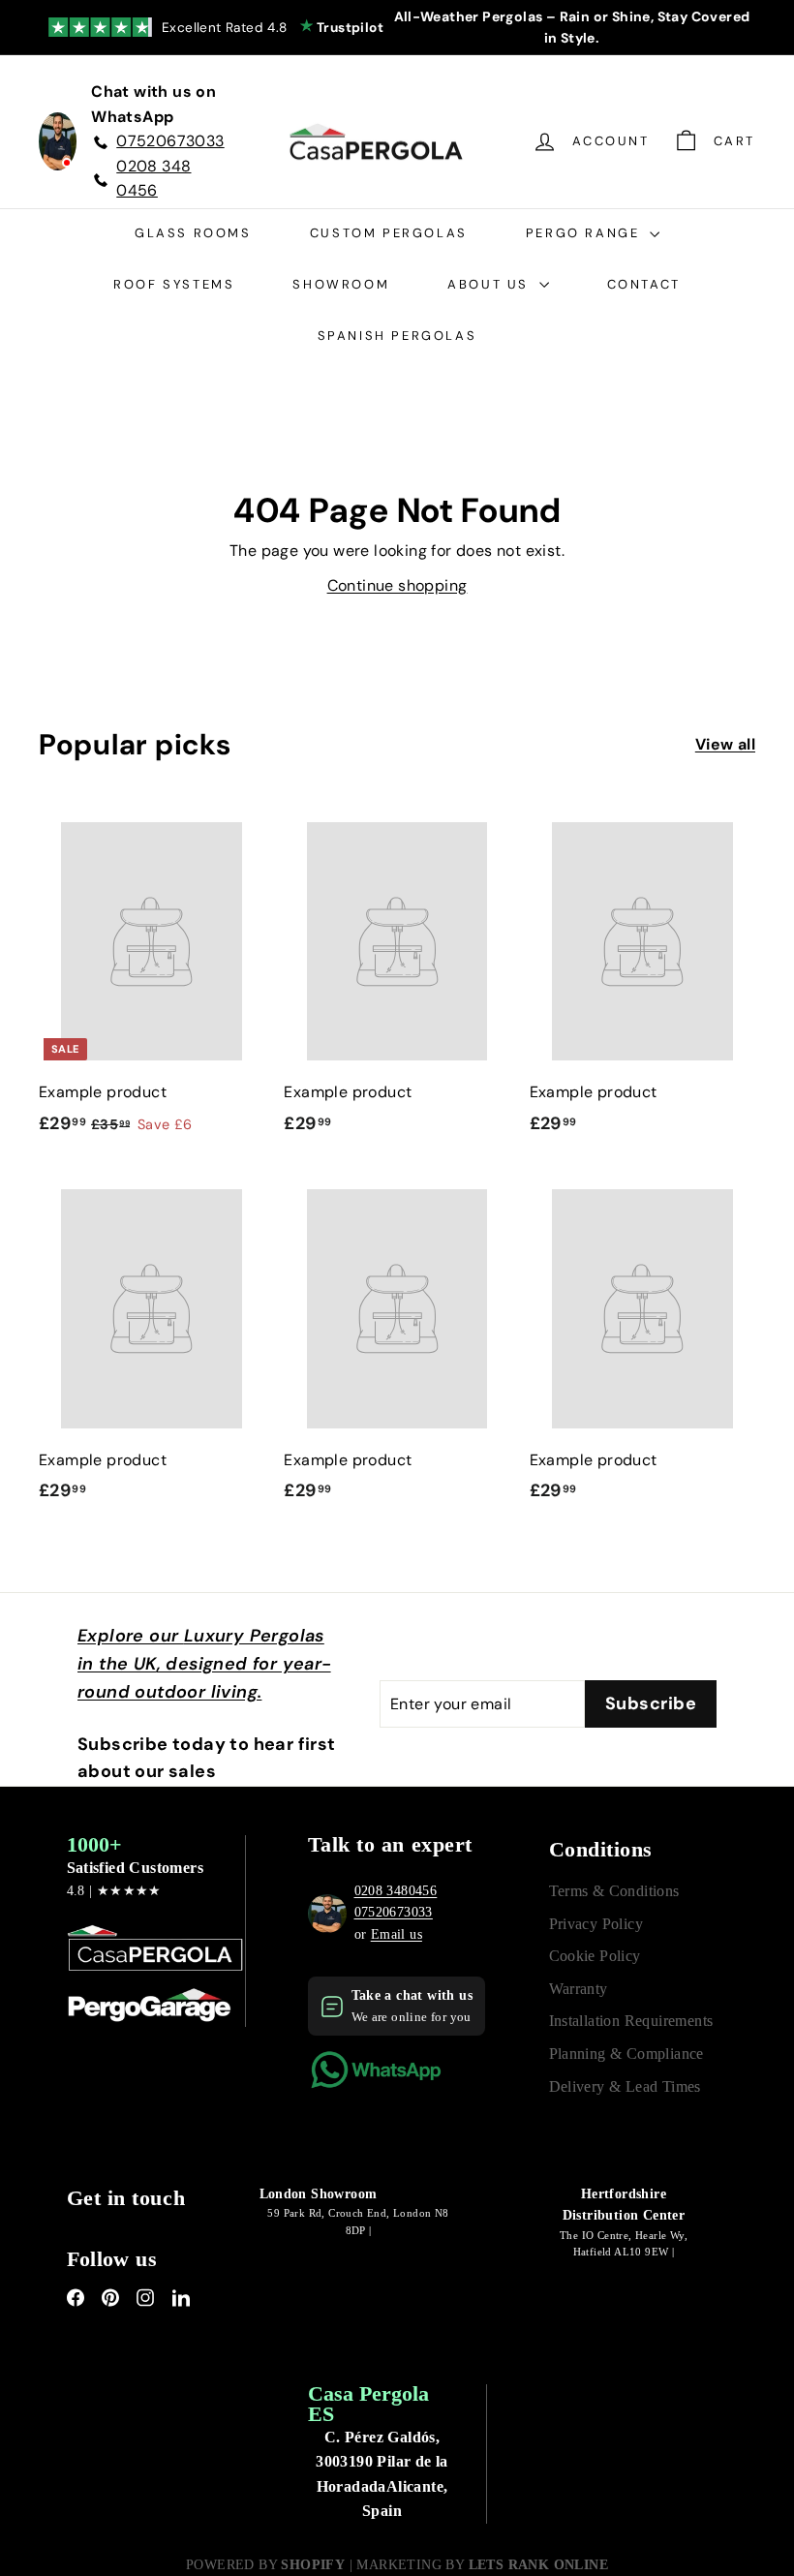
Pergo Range (585, 233)
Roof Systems (174, 284)
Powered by (265, 2565)
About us (490, 284)
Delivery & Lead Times (625, 2086)
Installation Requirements (631, 2021)
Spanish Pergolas (397, 336)
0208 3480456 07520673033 (396, 1901)
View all (725, 744)
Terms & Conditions (614, 1891)
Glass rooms (193, 233)
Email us (397, 1934)
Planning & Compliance (626, 2054)
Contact (644, 284)
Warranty (579, 1989)
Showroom (341, 284)
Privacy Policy (596, 1924)
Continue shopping (397, 585)
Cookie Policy (595, 1956)
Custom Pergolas (389, 233)
